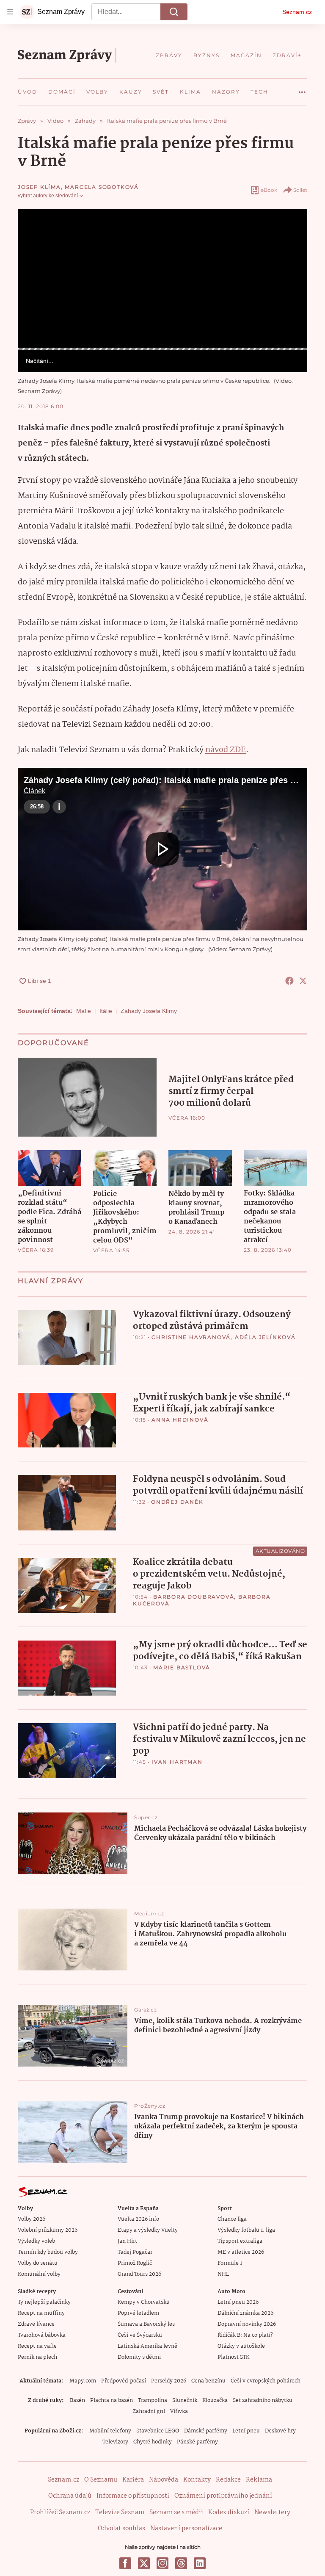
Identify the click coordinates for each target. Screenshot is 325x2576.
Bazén (77, 2400)
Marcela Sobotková (102, 187)
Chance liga (232, 2219)
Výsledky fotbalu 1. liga (246, 2230)
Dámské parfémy (206, 2431)
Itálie (106, 1011)
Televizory (115, 2442)
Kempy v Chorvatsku (144, 2302)
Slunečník (185, 2400)
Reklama (259, 2480)
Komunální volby (39, 2274)
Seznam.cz (297, 12)
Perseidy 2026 (169, 2381)
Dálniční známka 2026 (245, 2313)
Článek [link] (34, 233)
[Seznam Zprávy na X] (144, 2563)
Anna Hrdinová (180, 1420)
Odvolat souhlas (121, 2529)
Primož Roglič (135, 2263)
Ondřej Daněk (177, 1502)
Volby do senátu (38, 2263)
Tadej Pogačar (135, 2252)
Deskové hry (280, 2431)
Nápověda (164, 2480)
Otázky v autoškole (241, 2346)
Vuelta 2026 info (138, 2219)
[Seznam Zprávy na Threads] (181, 2563)
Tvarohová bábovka (42, 2335)
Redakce (228, 2480)
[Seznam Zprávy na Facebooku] (125, 2563)
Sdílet (300, 190)
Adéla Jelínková (265, 1337)
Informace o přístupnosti (133, 2496)
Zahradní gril (149, 2411)
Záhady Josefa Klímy (149, 1011)
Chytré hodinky (153, 2442)
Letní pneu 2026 (238, 2302)
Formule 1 (230, 2263)
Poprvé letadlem (138, 2313)
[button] (162, 278)
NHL (223, 2274)
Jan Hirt (127, 2241)
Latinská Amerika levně (147, 2346)
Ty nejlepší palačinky (44, 2302)
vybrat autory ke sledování (48, 196)
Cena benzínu (208, 2381)
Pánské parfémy (197, 2442)
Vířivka (179, 2411)
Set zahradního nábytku (263, 2400)
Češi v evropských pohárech (266, 2381)
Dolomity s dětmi (139, 2357)
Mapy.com (83, 2381)
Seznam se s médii (176, 2512)
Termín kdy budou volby (48, 2252)
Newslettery (272, 2512)
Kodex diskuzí (229, 2512)
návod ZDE (226, 750)
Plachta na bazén (112, 2400)
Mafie (84, 1011)
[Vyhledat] (174, 12)
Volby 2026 (32, 2219)
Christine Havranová (191, 1337)
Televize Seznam (120, 2512)
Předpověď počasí (124, 2381)
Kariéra (133, 2480)
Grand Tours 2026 (139, 2274)
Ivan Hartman (177, 1762)
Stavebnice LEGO (158, 2431)
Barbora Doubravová (194, 1597)
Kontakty (197, 2480)
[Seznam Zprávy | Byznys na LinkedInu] (200, 2563)
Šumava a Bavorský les (146, 2324)
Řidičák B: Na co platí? (245, 2335)
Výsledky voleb (36, 2241)
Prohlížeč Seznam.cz (60, 2512)
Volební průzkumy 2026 (48, 2230)
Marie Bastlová (182, 1667)
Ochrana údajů (70, 2496)
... (302, 89)
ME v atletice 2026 (241, 2252)
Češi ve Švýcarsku (140, 2335)
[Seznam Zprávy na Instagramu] (162, 2563)
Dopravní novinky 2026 (247, 2324)
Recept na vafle (37, 2346)
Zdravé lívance (36, 2324)
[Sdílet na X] (303, 981)
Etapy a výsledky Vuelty (148, 2230)
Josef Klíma (39, 187)
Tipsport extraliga (240, 2241)
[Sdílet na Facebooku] (289, 981)
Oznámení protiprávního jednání (223, 2496)
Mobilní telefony (110, 2431)
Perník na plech (37, 2357)
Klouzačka (215, 2400)
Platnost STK (233, 2357)
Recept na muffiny (41, 2313)
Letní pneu (246, 2431)
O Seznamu (101, 2480)
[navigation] (10, 12)
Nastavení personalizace (186, 2529)
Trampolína (153, 2400)
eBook (269, 190)
